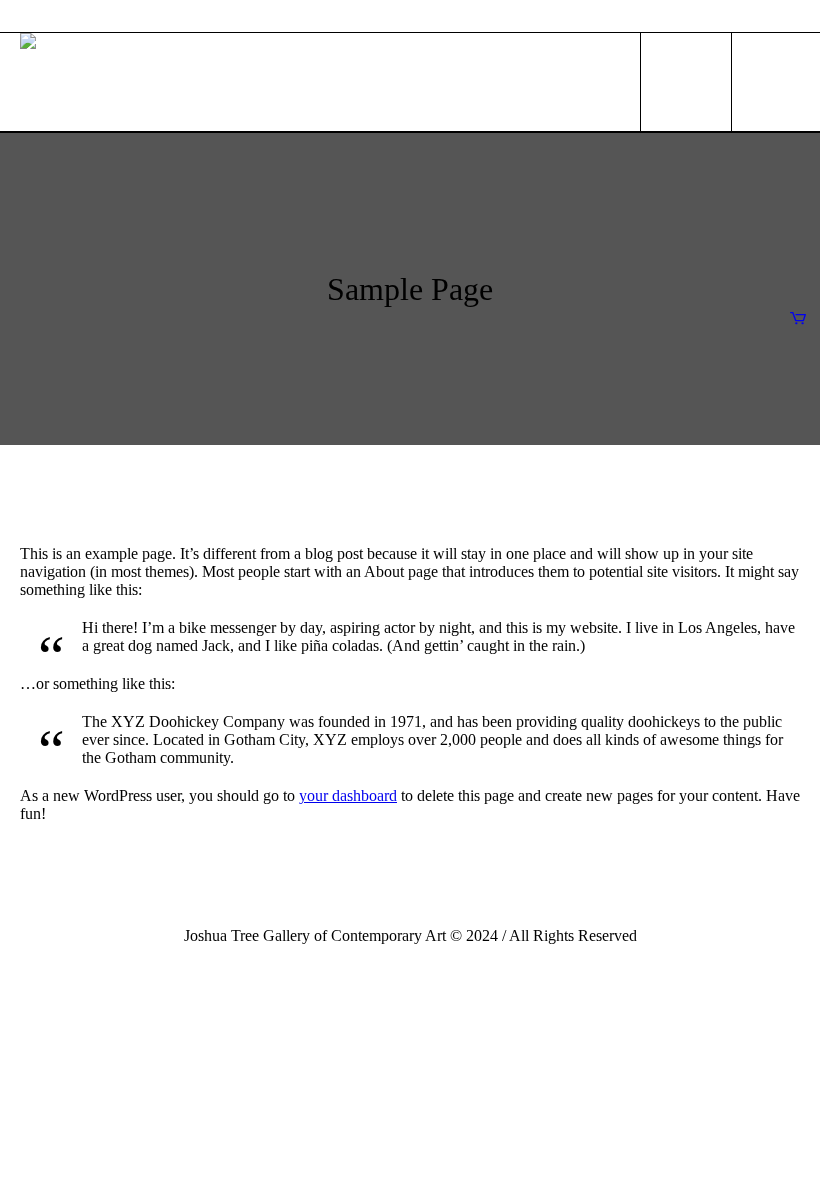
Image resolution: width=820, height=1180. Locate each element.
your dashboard (348, 795)
